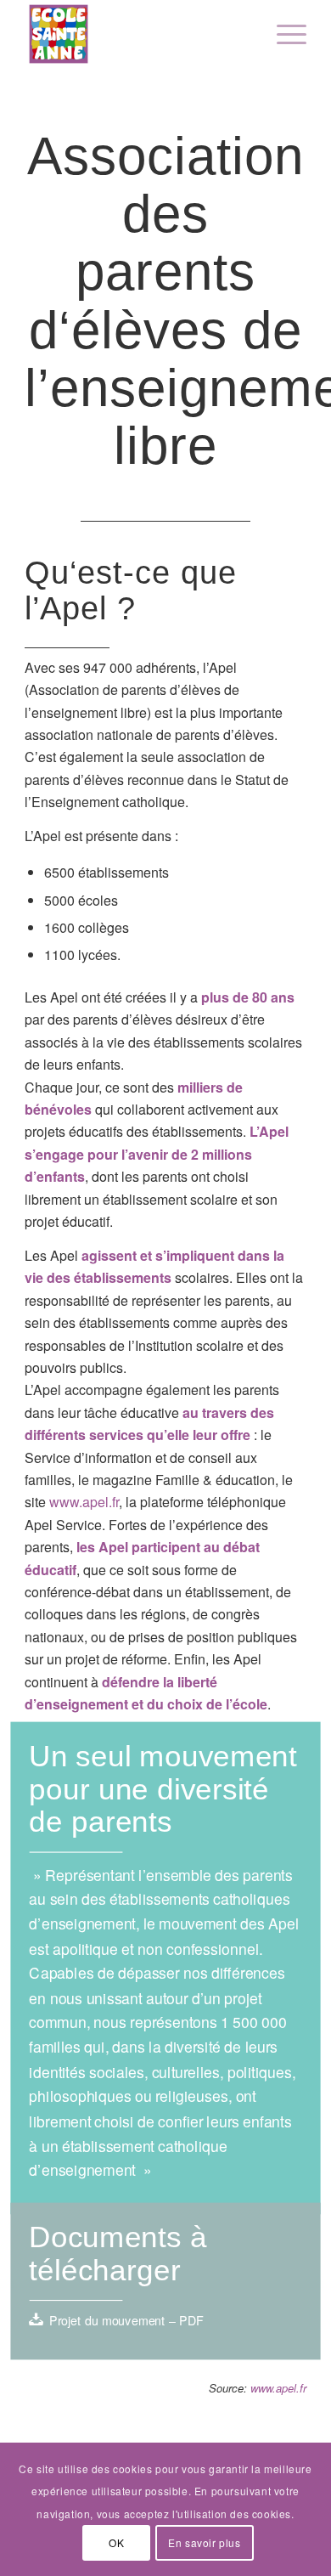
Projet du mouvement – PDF (126, 2320)
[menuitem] (283, 34)
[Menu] (283, 34)
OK (116, 2542)
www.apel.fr (84, 1502)
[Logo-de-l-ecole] (137, 34)
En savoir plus (204, 2542)
